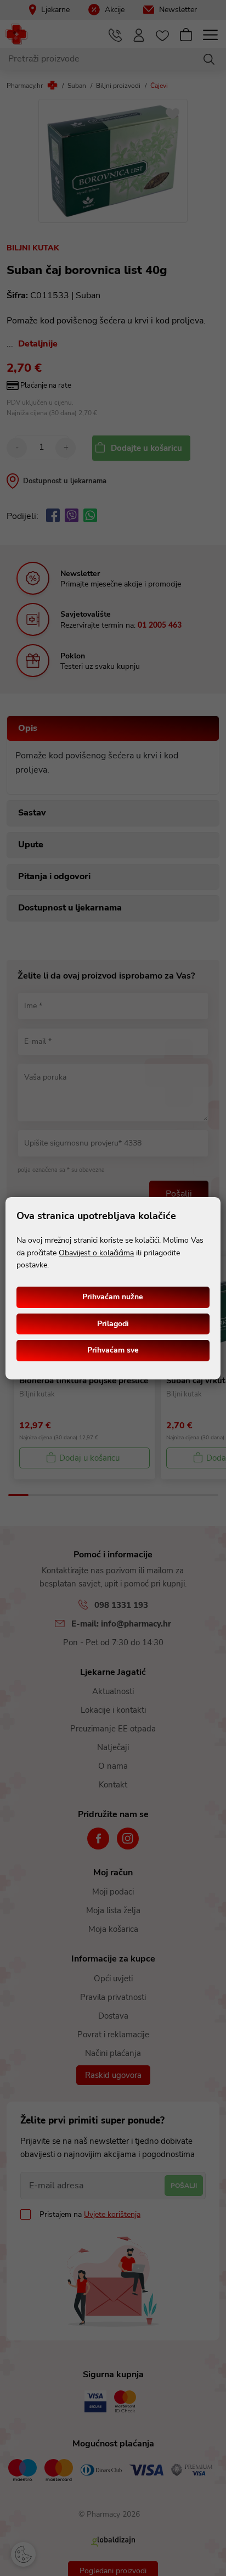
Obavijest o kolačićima (96, 1253)
